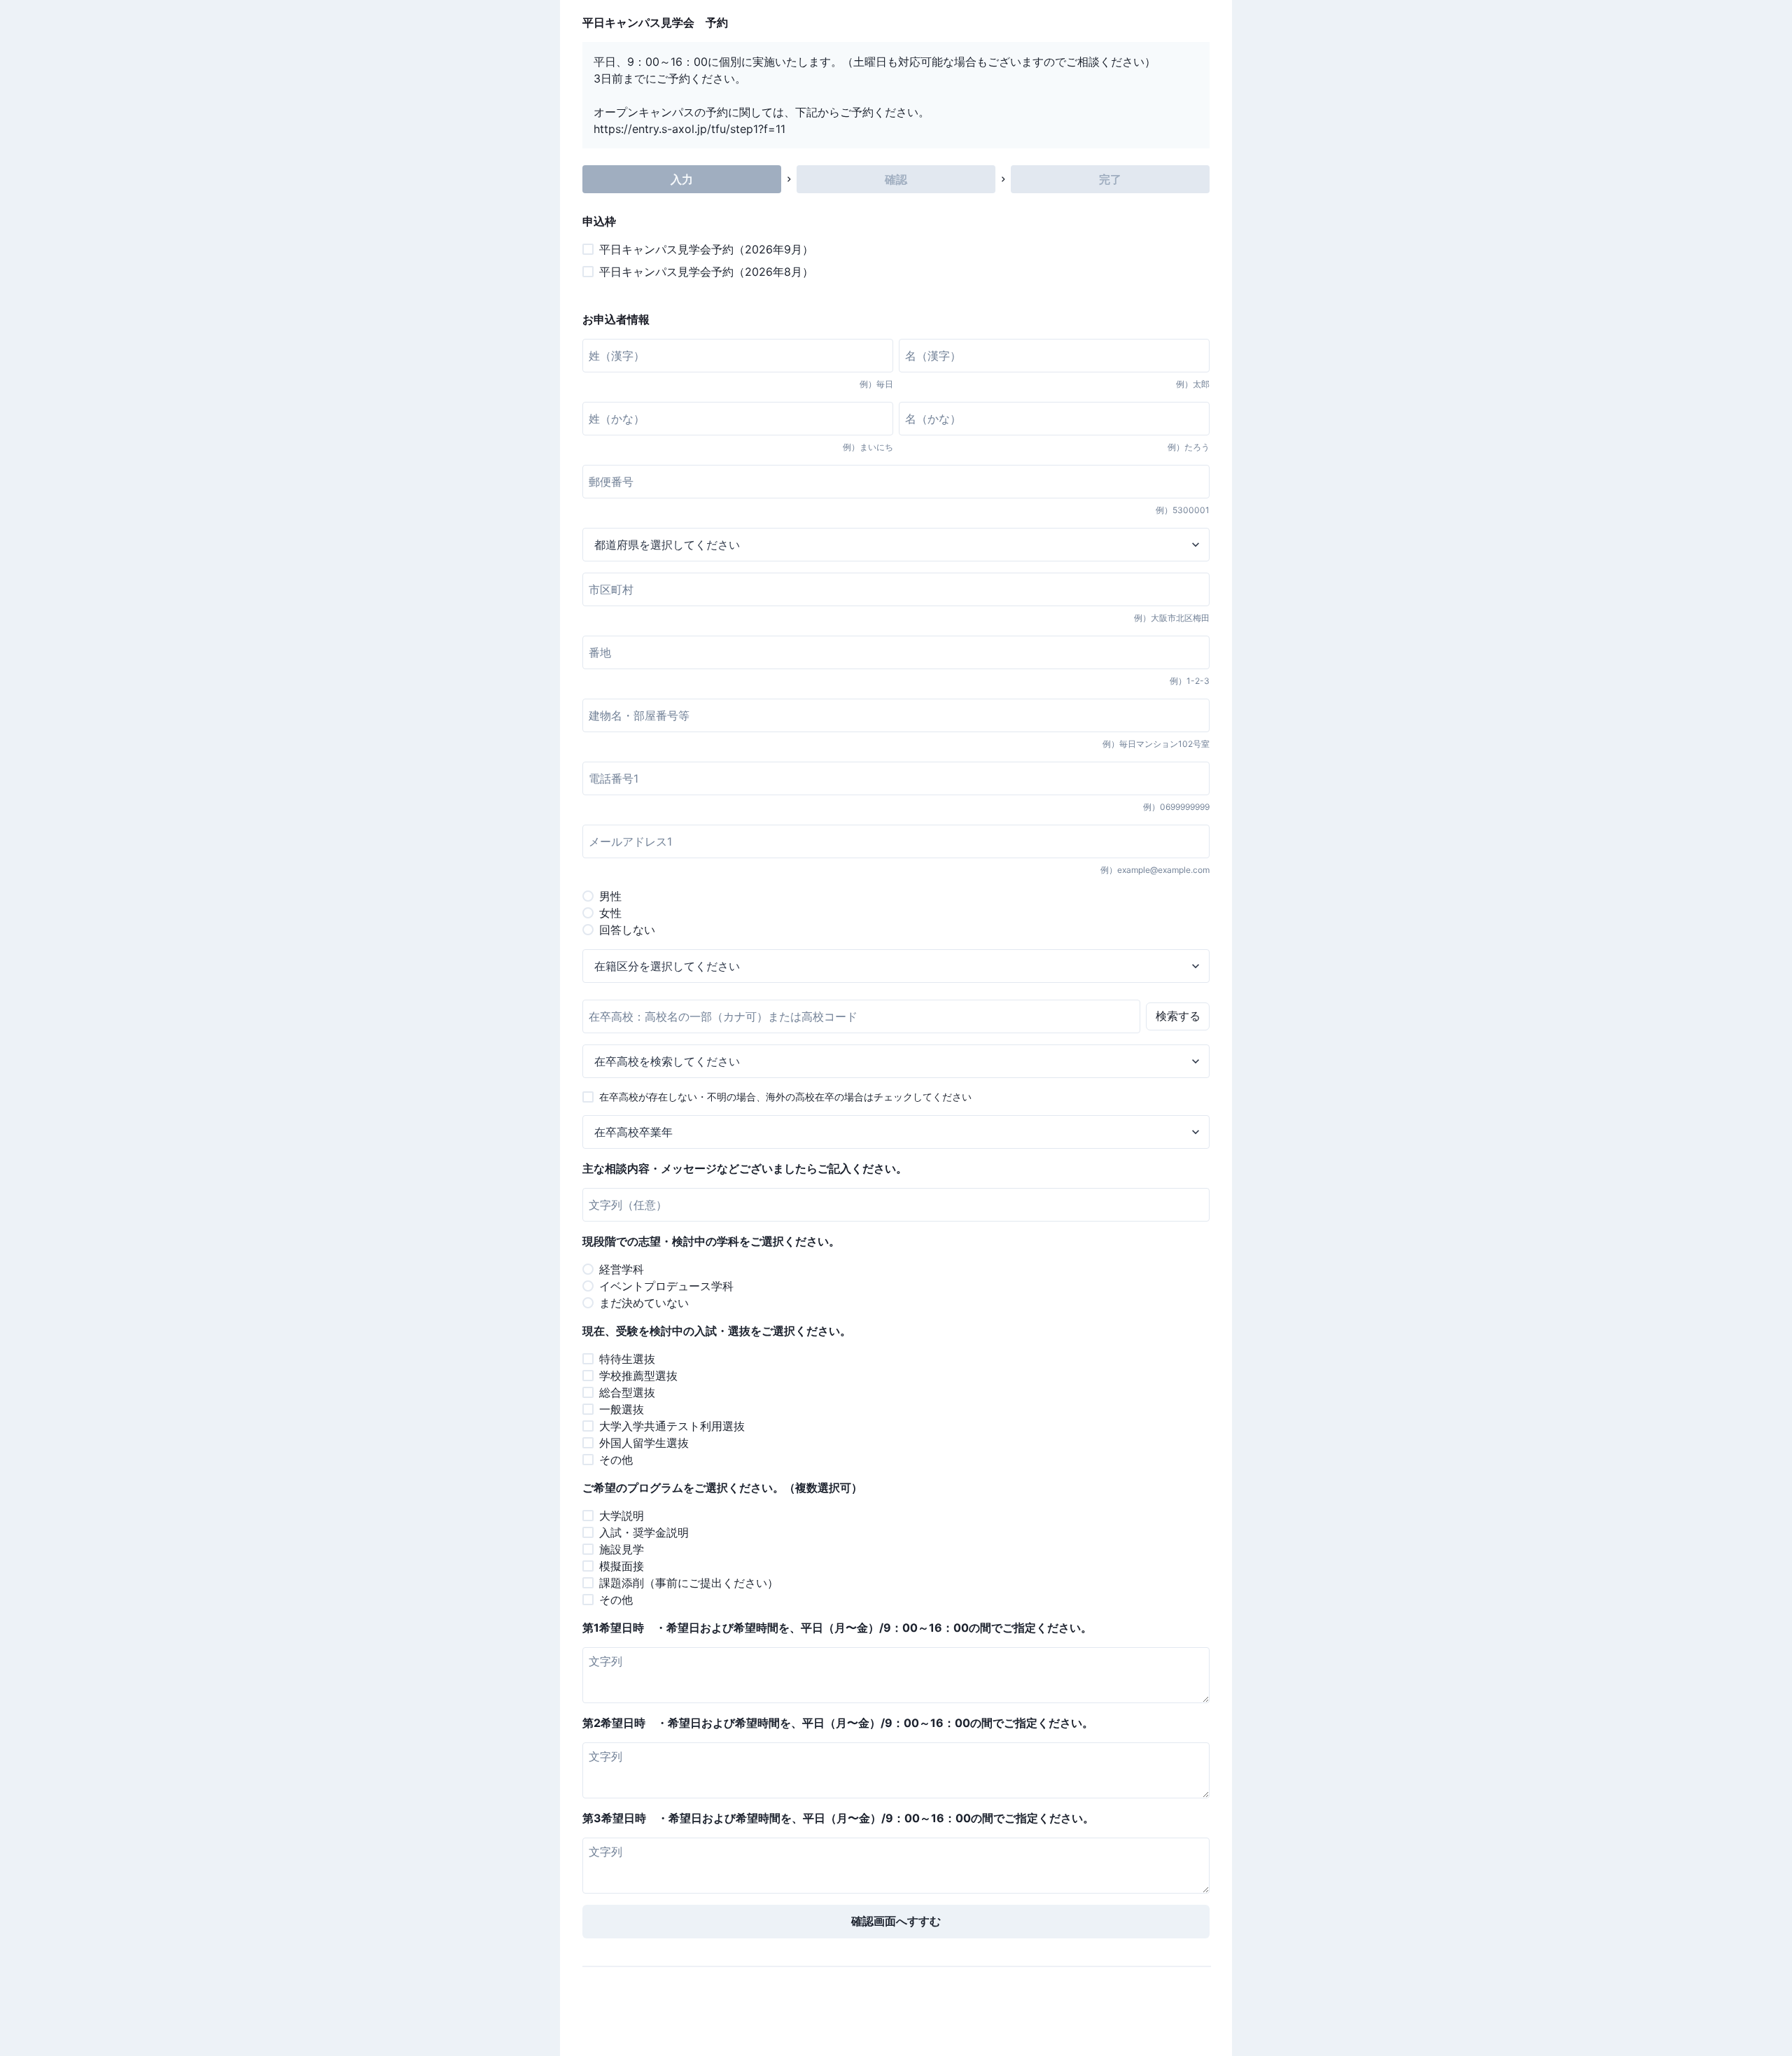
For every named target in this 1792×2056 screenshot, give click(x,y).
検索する (1178, 1016)
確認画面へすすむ (896, 1921)
